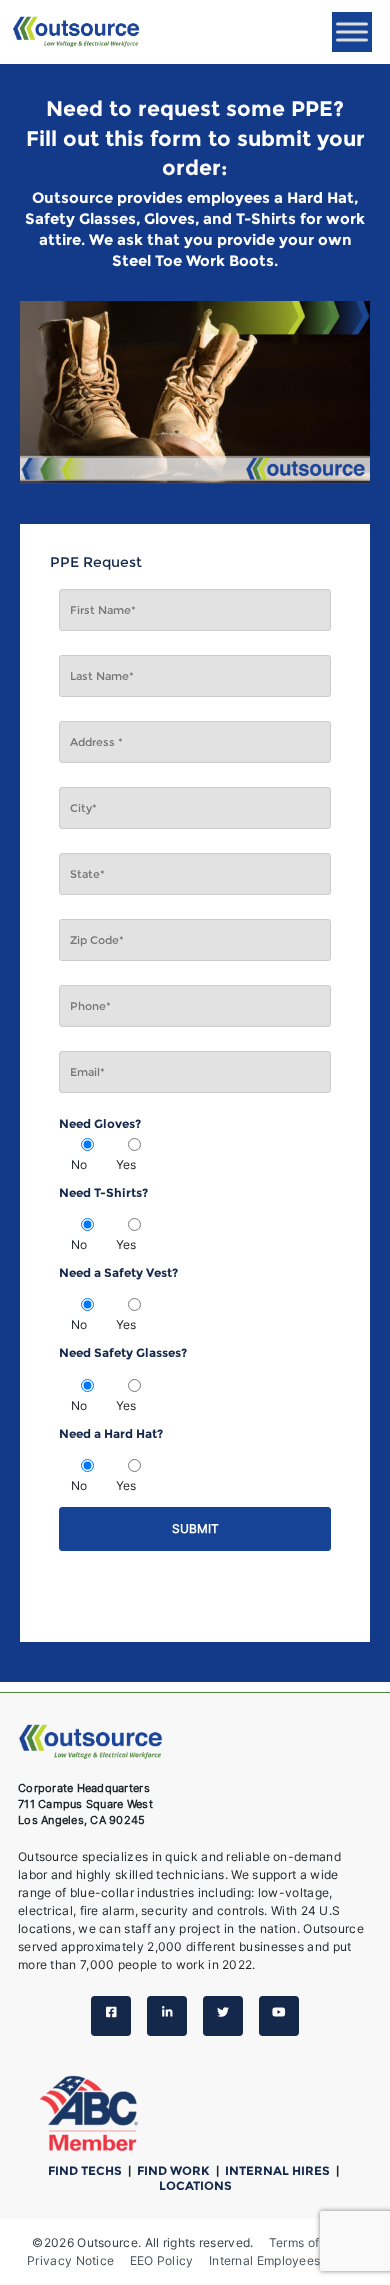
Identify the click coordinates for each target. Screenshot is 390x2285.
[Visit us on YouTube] (279, 2016)
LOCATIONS (195, 2185)
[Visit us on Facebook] (111, 2016)
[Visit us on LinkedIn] (167, 2016)
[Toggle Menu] (352, 31)
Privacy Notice (70, 2260)
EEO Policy (162, 2260)
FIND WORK (175, 2170)
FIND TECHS (86, 2170)
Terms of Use (307, 2242)
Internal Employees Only (280, 2260)
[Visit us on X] (223, 2016)
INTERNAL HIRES (279, 2170)
